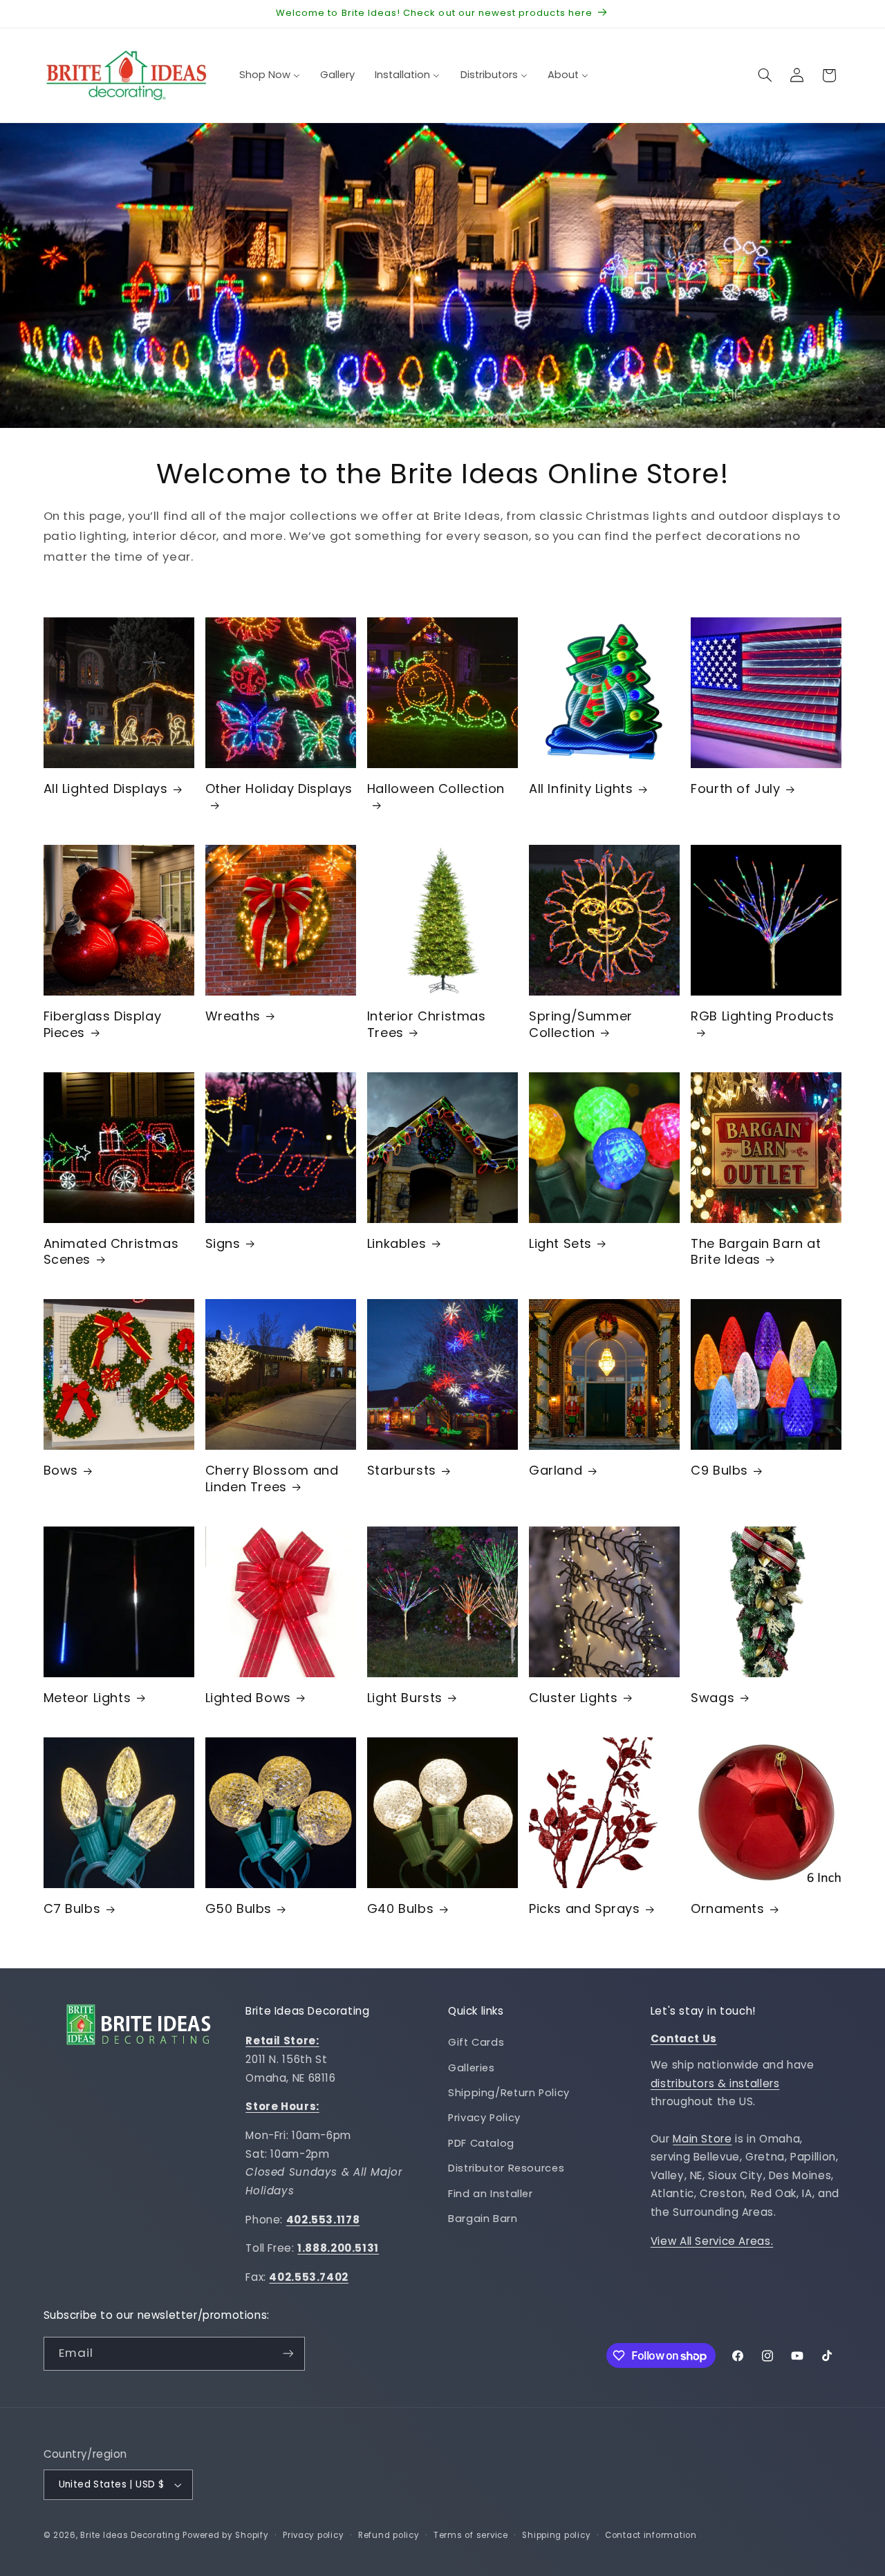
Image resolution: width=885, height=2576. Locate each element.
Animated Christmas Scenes (111, 1252)
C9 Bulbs (719, 1470)
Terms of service (471, 2535)
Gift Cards (476, 2042)
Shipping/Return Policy (509, 2093)
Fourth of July (735, 788)
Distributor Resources (506, 2168)
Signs (223, 1243)
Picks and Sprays (585, 1908)
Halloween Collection (436, 789)
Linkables (397, 1243)
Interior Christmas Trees (427, 1024)
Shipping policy (556, 2535)
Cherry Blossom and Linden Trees (272, 1478)
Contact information (651, 2535)
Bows (61, 1470)
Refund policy (389, 2535)
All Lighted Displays (106, 788)
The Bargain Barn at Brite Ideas (756, 1252)
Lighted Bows (248, 1698)
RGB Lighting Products (763, 1016)
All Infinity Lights (581, 788)
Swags (712, 1698)
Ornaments (727, 1908)
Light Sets (560, 1243)
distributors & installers (715, 2083)
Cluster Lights (573, 1698)
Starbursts (402, 1470)
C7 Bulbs (72, 1908)
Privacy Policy (484, 2118)
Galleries (472, 2068)
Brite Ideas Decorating (130, 2535)
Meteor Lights (87, 1698)
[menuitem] (269, 75)
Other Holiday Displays (279, 789)
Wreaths (233, 1016)
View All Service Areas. (712, 2241)
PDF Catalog (481, 2143)
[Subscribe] (288, 2354)
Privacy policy (313, 2535)
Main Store (702, 2139)
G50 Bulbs (239, 1908)
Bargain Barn (483, 2219)
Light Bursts (405, 1698)
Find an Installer (491, 2194)
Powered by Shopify (225, 2535)
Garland (556, 1470)
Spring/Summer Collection (581, 1024)
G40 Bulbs (400, 1908)
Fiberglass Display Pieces (103, 1024)
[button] (765, 75)
